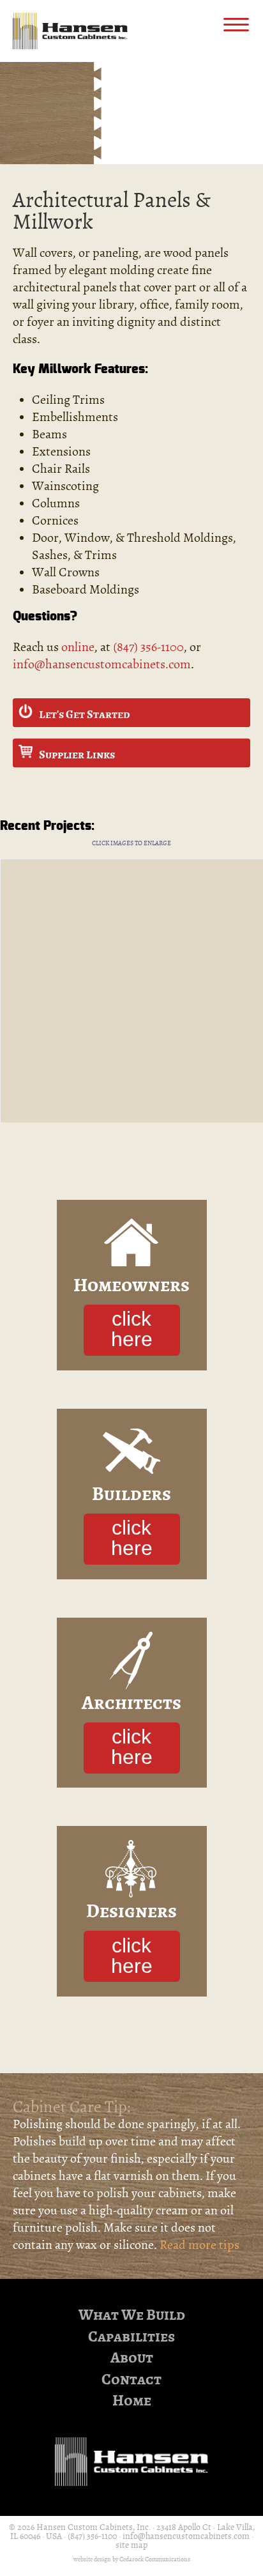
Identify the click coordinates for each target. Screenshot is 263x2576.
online (78, 647)
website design (92, 2559)
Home (132, 2401)
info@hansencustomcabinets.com (102, 664)
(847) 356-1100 (148, 647)
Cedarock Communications (155, 2559)
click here (132, 1329)
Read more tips (199, 2245)
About (132, 2358)
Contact (131, 2380)
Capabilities (131, 2337)
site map (131, 2545)
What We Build (132, 2315)
